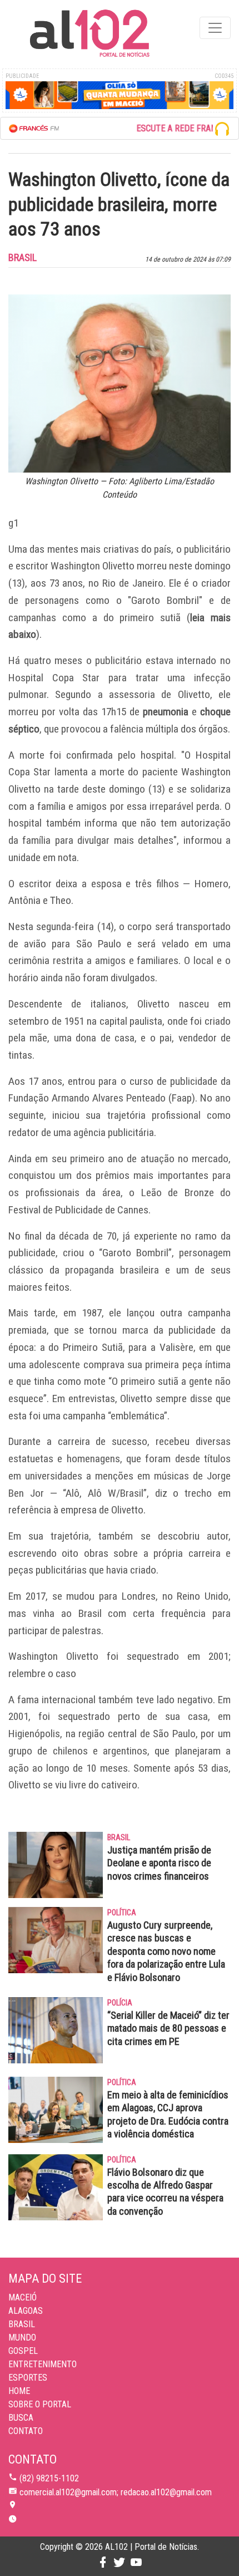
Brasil (22, 2324)
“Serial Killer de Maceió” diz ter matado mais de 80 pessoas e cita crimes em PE (168, 2028)
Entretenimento (43, 2364)
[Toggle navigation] (215, 28)
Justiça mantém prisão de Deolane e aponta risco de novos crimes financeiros (159, 1863)
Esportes (28, 2378)
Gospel (23, 2351)
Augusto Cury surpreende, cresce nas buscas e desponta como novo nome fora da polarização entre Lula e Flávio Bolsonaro (166, 1951)
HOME (19, 2391)
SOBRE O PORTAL (40, 2404)
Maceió (23, 2297)
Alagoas (26, 2311)
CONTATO (26, 2431)
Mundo (22, 2337)
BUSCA (21, 2418)
